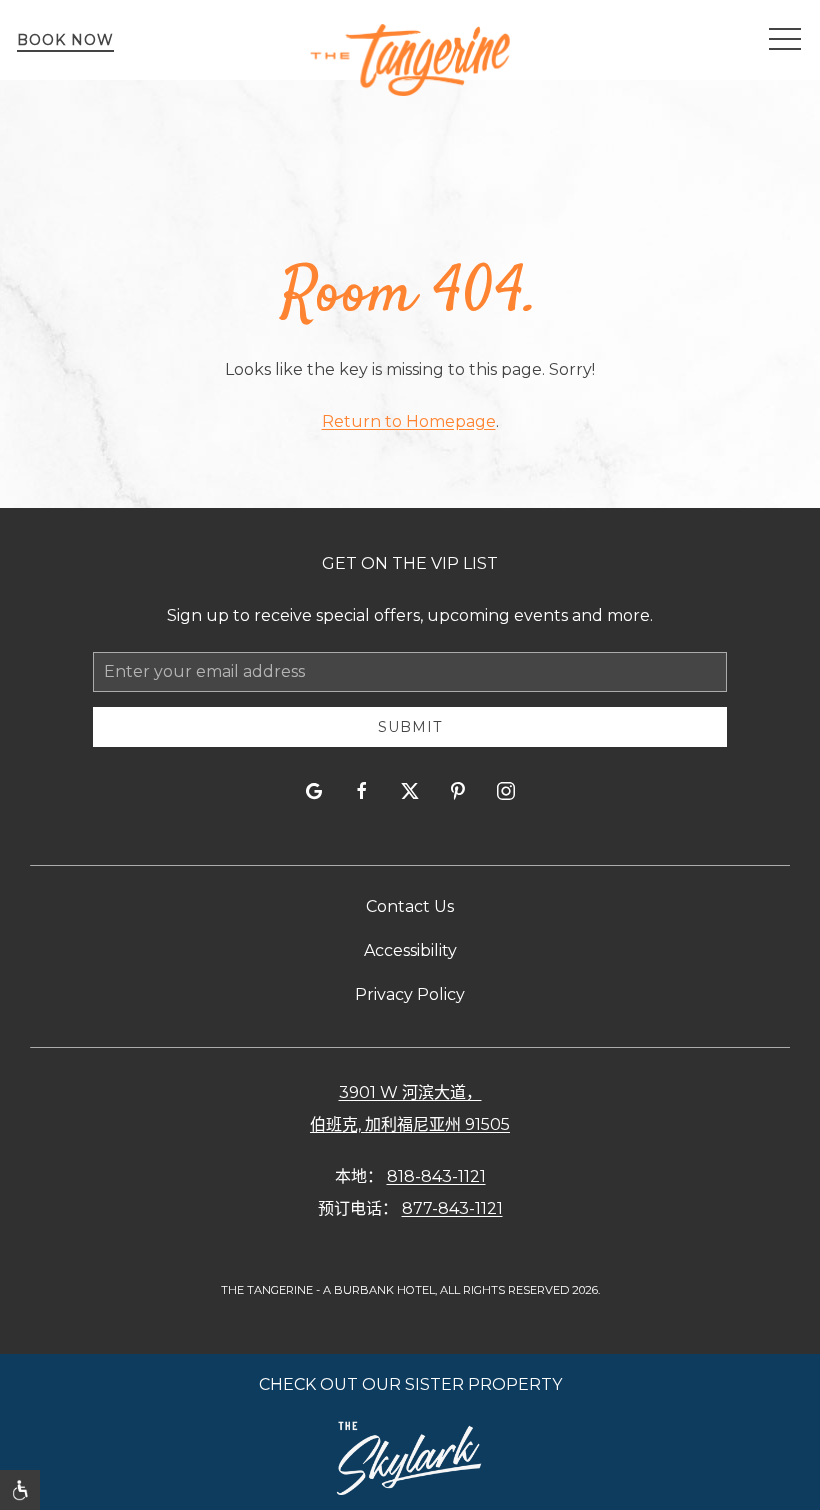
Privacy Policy (410, 994)
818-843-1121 (436, 1176)
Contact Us (410, 906)
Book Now (65, 40)
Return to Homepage (409, 421)
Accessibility (410, 950)
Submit (410, 727)
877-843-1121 (452, 1208)
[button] (785, 40)
